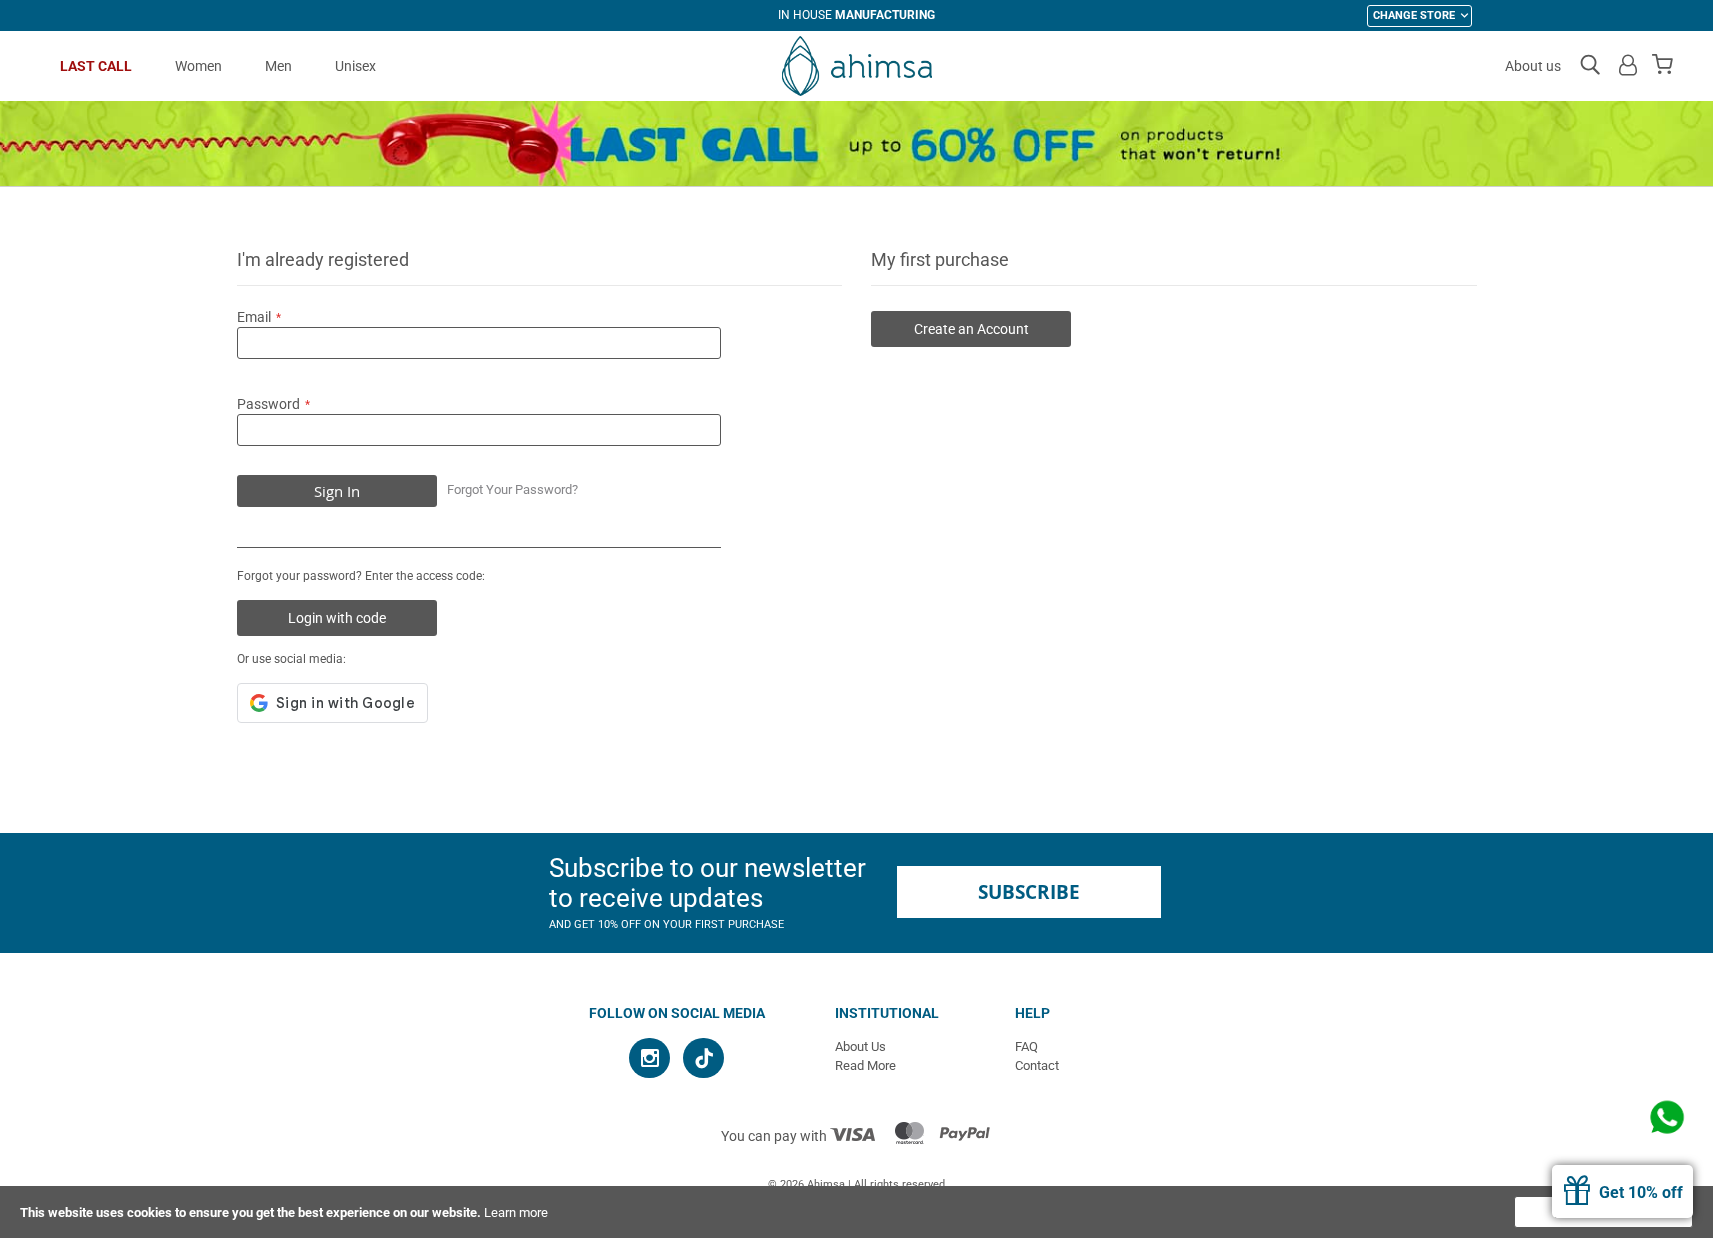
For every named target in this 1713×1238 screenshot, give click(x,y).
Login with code (337, 618)
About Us (860, 1046)
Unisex (355, 66)
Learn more (516, 1212)
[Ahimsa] (857, 66)
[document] (856, 1212)
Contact (1037, 1065)
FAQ (1026, 1046)
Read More (865, 1065)
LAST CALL (96, 66)
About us (1533, 66)
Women (198, 66)
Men (278, 66)
